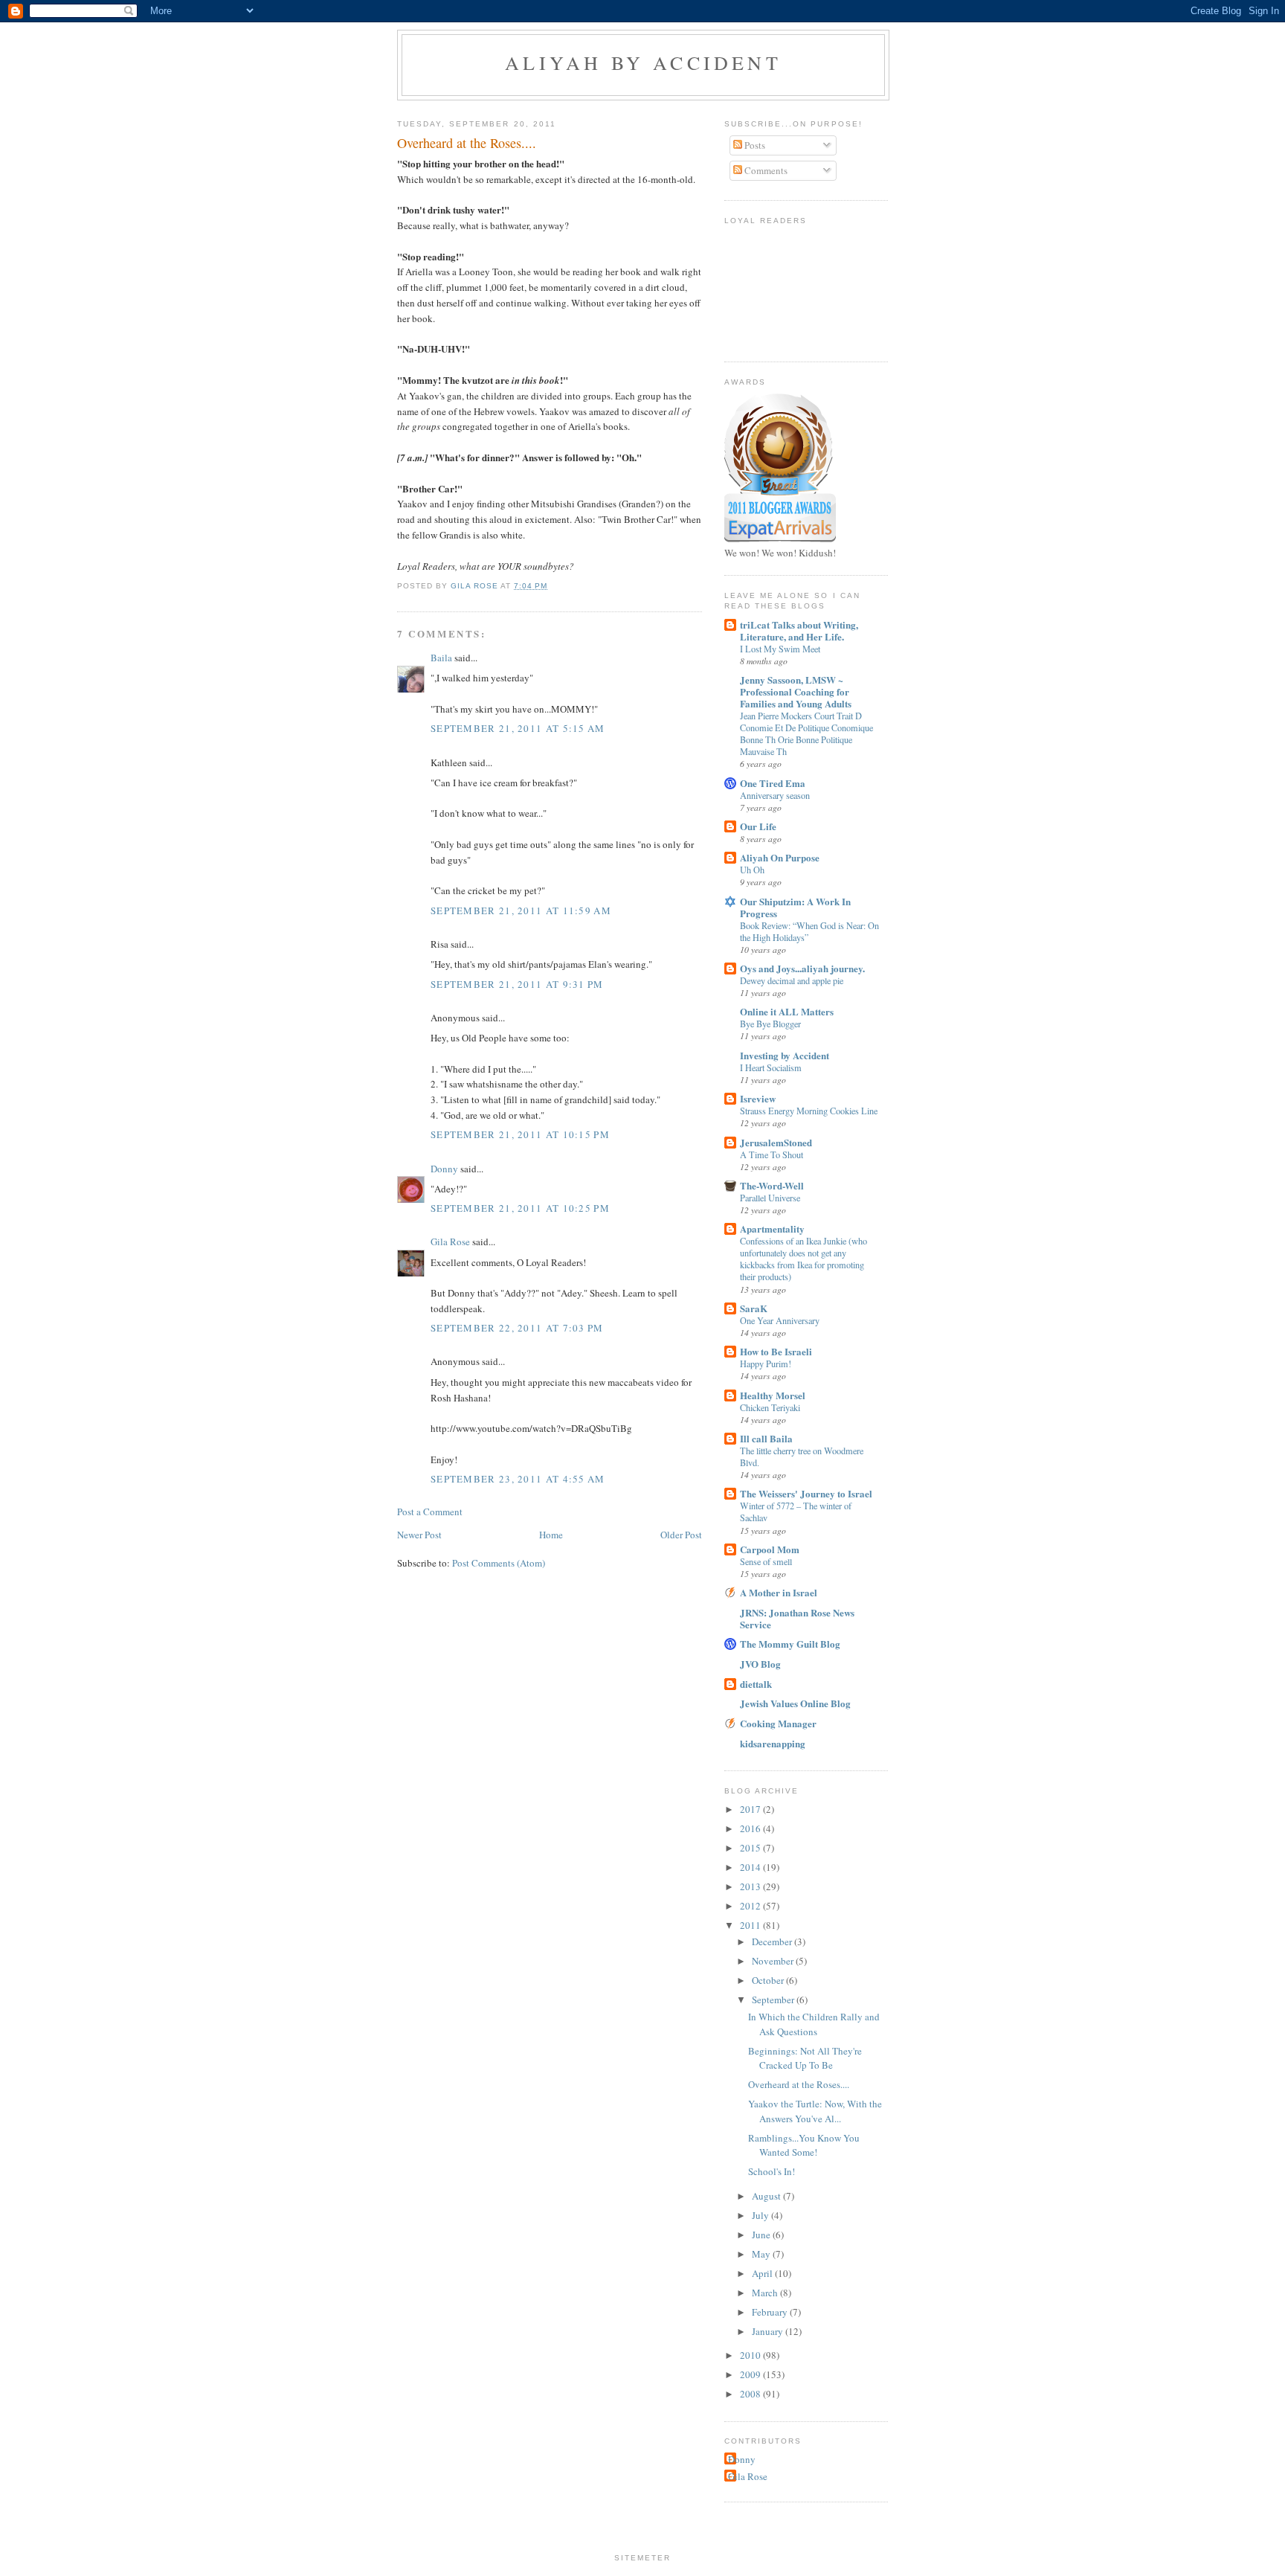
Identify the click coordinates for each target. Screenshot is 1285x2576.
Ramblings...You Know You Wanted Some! (804, 2145)
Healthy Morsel (773, 1395)
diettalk (756, 1684)
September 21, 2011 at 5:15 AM (518, 728)
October (769, 1980)
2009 (751, 2374)
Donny (444, 1169)
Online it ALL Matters (787, 1011)
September (774, 2000)
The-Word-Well (772, 1185)
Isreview (758, 1098)
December (773, 1941)
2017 (751, 1809)
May (762, 2254)
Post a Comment (430, 1512)
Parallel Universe (770, 1198)
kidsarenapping (773, 1743)
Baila (441, 658)
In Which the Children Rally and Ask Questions (814, 2024)
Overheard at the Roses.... (799, 2084)
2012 (751, 1906)
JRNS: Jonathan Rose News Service (797, 1618)
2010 (751, 2355)
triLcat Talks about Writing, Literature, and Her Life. (799, 630)
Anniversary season (775, 795)
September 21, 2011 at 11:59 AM (521, 910)
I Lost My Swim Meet (780, 649)
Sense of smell (766, 1561)
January (769, 2331)
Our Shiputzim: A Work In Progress (795, 907)
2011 (751, 1925)
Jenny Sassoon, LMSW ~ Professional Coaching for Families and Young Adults (796, 691)
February (771, 2312)
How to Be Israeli (776, 1351)
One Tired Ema (773, 783)
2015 (751, 1848)
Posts (754, 145)
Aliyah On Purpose (780, 857)
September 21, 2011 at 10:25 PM (520, 1208)
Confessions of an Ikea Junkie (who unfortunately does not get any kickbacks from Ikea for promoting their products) (803, 1259)
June (762, 2235)
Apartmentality (772, 1228)
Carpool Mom (770, 1549)
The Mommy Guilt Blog (790, 1644)
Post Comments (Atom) (499, 1563)
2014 (751, 1867)
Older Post (681, 1535)
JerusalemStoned (776, 1142)
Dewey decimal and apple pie (792, 980)
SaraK (754, 1308)
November (774, 1961)
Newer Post (419, 1535)
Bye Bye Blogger (770, 1024)
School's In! (772, 2171)
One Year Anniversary (780, 1320)
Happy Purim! (766, 1364)
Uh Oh (752, 870)
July (761, 2215)
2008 (751, 2394)
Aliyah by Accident (643, 62)
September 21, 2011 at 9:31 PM (517, 984)
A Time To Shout (772, 1154)
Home (551, 1535)
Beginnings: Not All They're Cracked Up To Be (805, 2058)
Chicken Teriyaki (770, 1407)
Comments (765, 170)
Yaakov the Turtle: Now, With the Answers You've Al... (815, 2111)
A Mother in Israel (779, 1592)
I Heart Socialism (771, 1067)
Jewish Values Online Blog (795, 1703)
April (763, 2273)
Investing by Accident (785, 1055)
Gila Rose (450, 1242)
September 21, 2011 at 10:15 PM (520, 1134)
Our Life (758, 826)
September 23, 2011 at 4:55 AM (518, 1479)
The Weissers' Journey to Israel (806, 1493)
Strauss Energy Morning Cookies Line (809, 1111)
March (766, 2293)
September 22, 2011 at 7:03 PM (517, 1328)
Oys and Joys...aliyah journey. (802, 968)
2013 (751, 1886)
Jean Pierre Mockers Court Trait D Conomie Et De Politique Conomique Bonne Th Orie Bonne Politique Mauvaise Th (806, 733)
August (767, 2196)
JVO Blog (760, 1664)
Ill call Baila (766, 1438)
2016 (751, 1828)
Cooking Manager (778, 1723)
